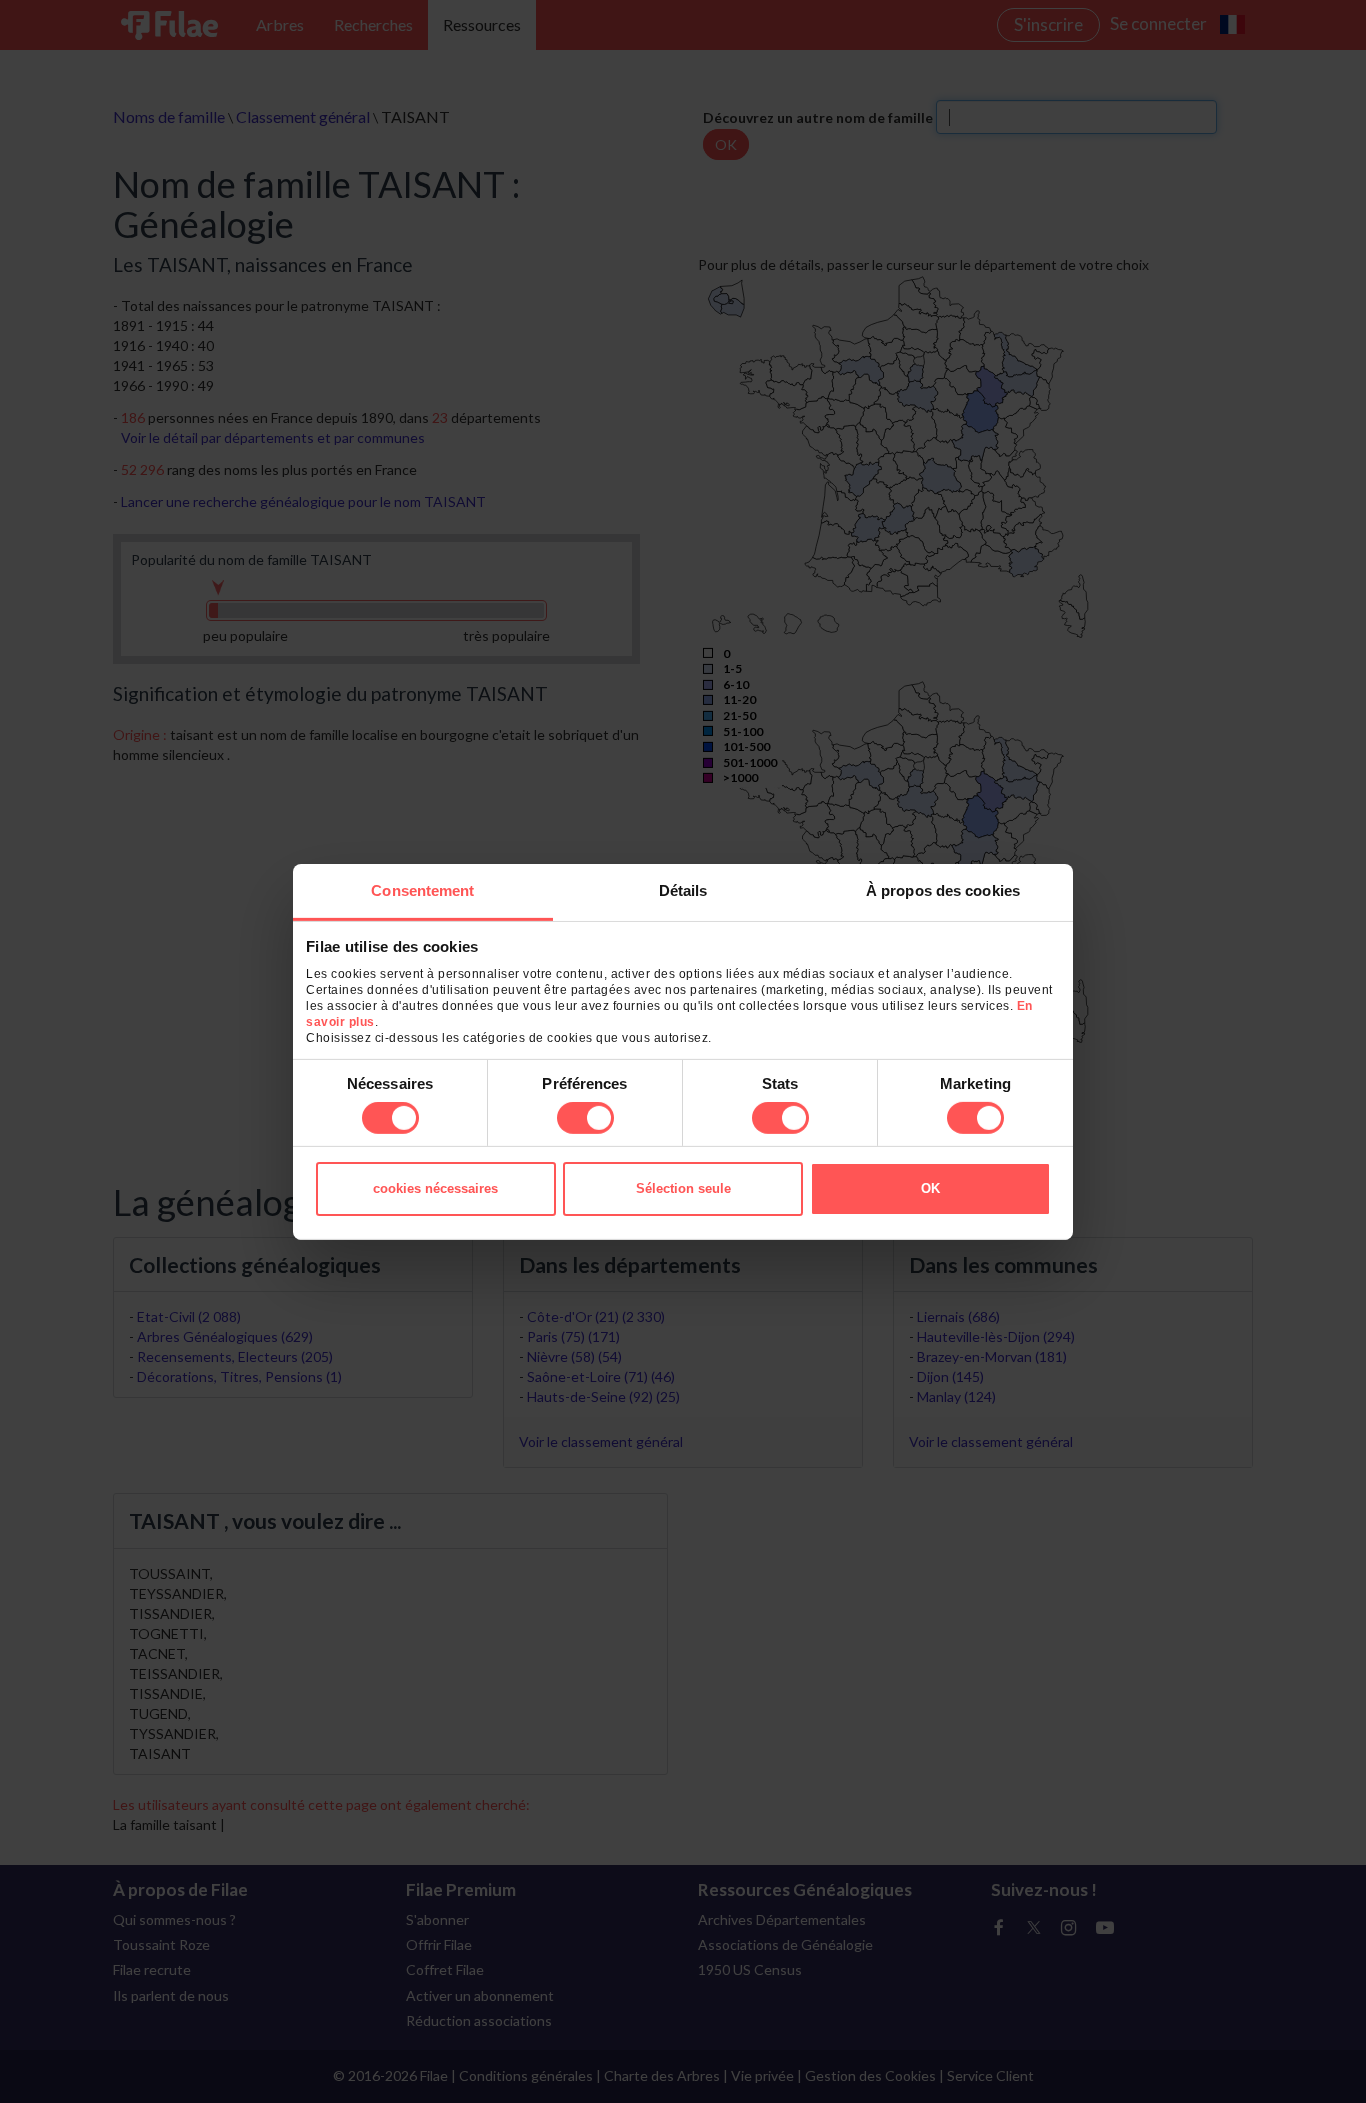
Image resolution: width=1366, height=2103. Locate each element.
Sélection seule (683, 1188)
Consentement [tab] (422, 889)
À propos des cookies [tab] (943, 889)
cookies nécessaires (435, 1188)
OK (930, 1188)
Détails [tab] (683, 889)
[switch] (585, 1118)
